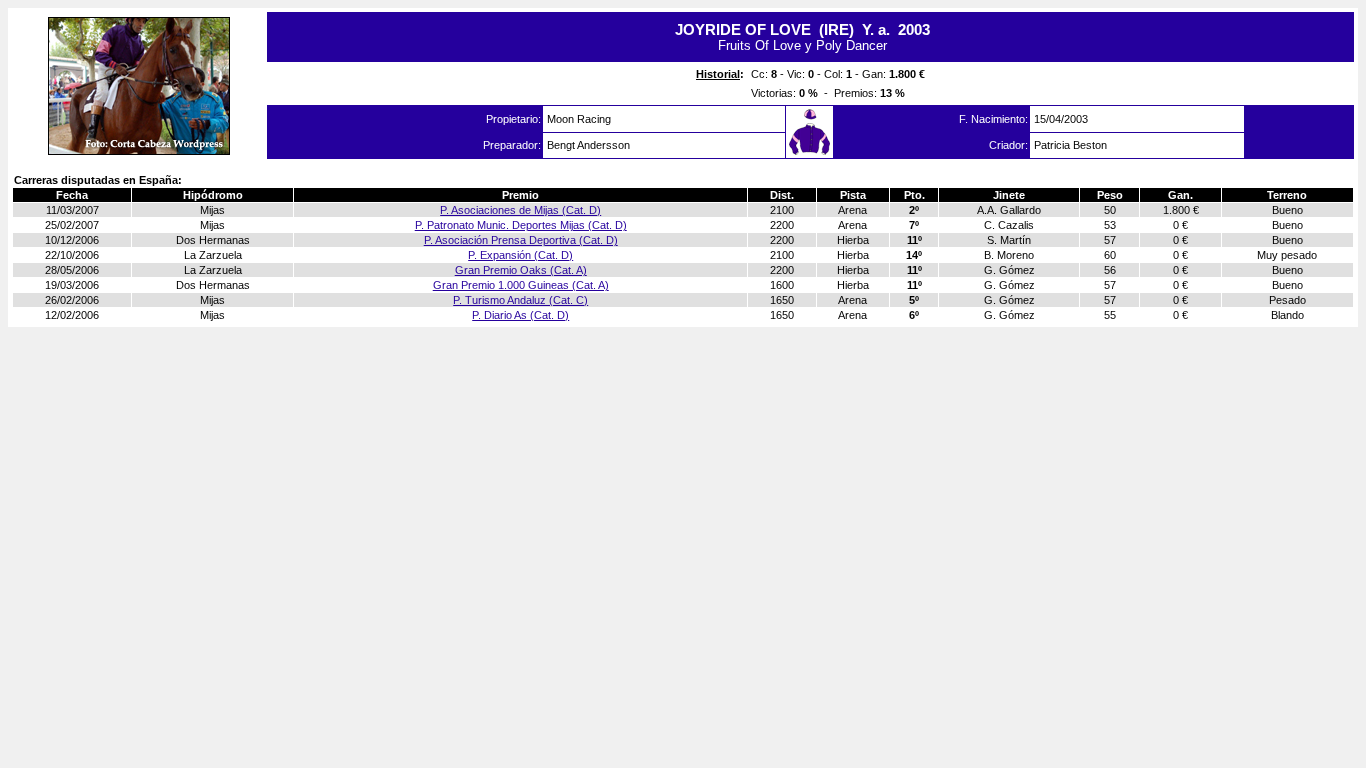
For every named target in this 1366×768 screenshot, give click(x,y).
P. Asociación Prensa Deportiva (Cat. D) (521, 240)
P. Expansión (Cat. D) (520, 255)
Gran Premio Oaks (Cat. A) (521, 270)
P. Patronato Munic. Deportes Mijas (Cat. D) (521, 225)
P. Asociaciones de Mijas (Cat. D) (520, 210)
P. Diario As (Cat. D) (520, 315)
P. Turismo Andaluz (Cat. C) (520, 300)
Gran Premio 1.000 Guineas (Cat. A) (521, 285)
